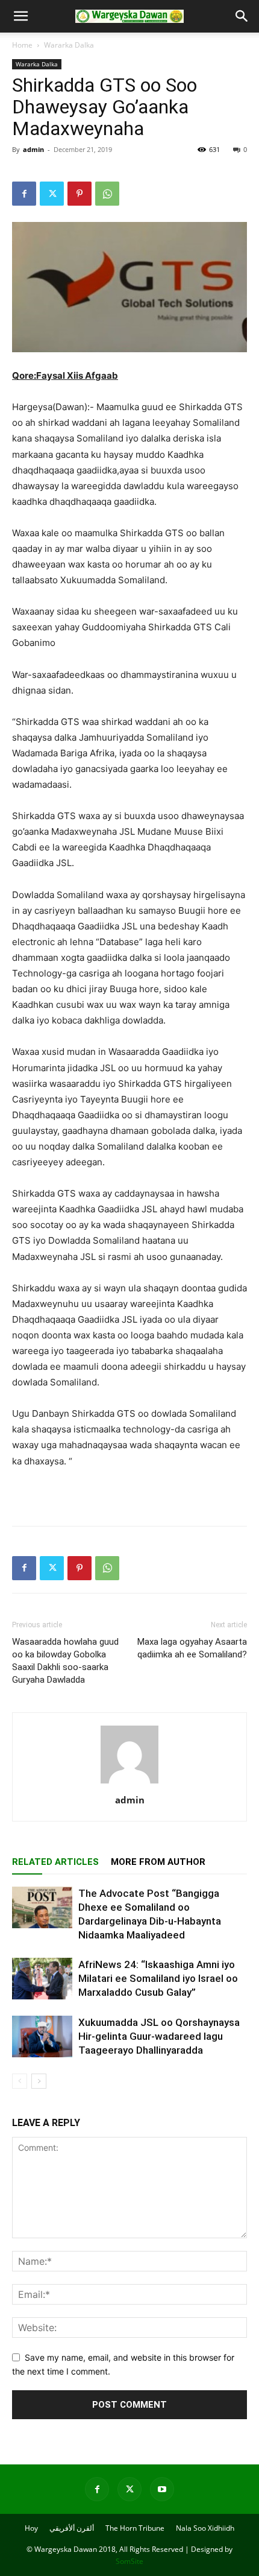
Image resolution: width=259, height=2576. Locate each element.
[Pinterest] (80, 194)
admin (33, 149)
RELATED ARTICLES (55, 1862)
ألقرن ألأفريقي (72, 2528)
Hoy (31, 2528)
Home (22, 45)
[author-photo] (129, 1783)
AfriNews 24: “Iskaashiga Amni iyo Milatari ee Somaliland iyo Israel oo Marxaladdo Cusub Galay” (158, 1978)
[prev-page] (20, 2081)
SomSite (129, 2561)
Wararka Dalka (69, 45)
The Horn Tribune (135, 2528)
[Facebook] (24, 194)
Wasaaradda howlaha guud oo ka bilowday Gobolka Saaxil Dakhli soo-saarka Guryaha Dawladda (65, 1661)
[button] (20, 16)
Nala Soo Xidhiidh (205, 2528)
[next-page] (39, 2081)
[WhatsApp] (107, 194)
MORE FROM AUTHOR (158, 1862)
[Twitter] (52, 194)
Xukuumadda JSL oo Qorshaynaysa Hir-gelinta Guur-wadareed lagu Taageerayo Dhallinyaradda (159, 2036)
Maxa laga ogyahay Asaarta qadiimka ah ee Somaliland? (192, 1648)
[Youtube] (162, 2489)
